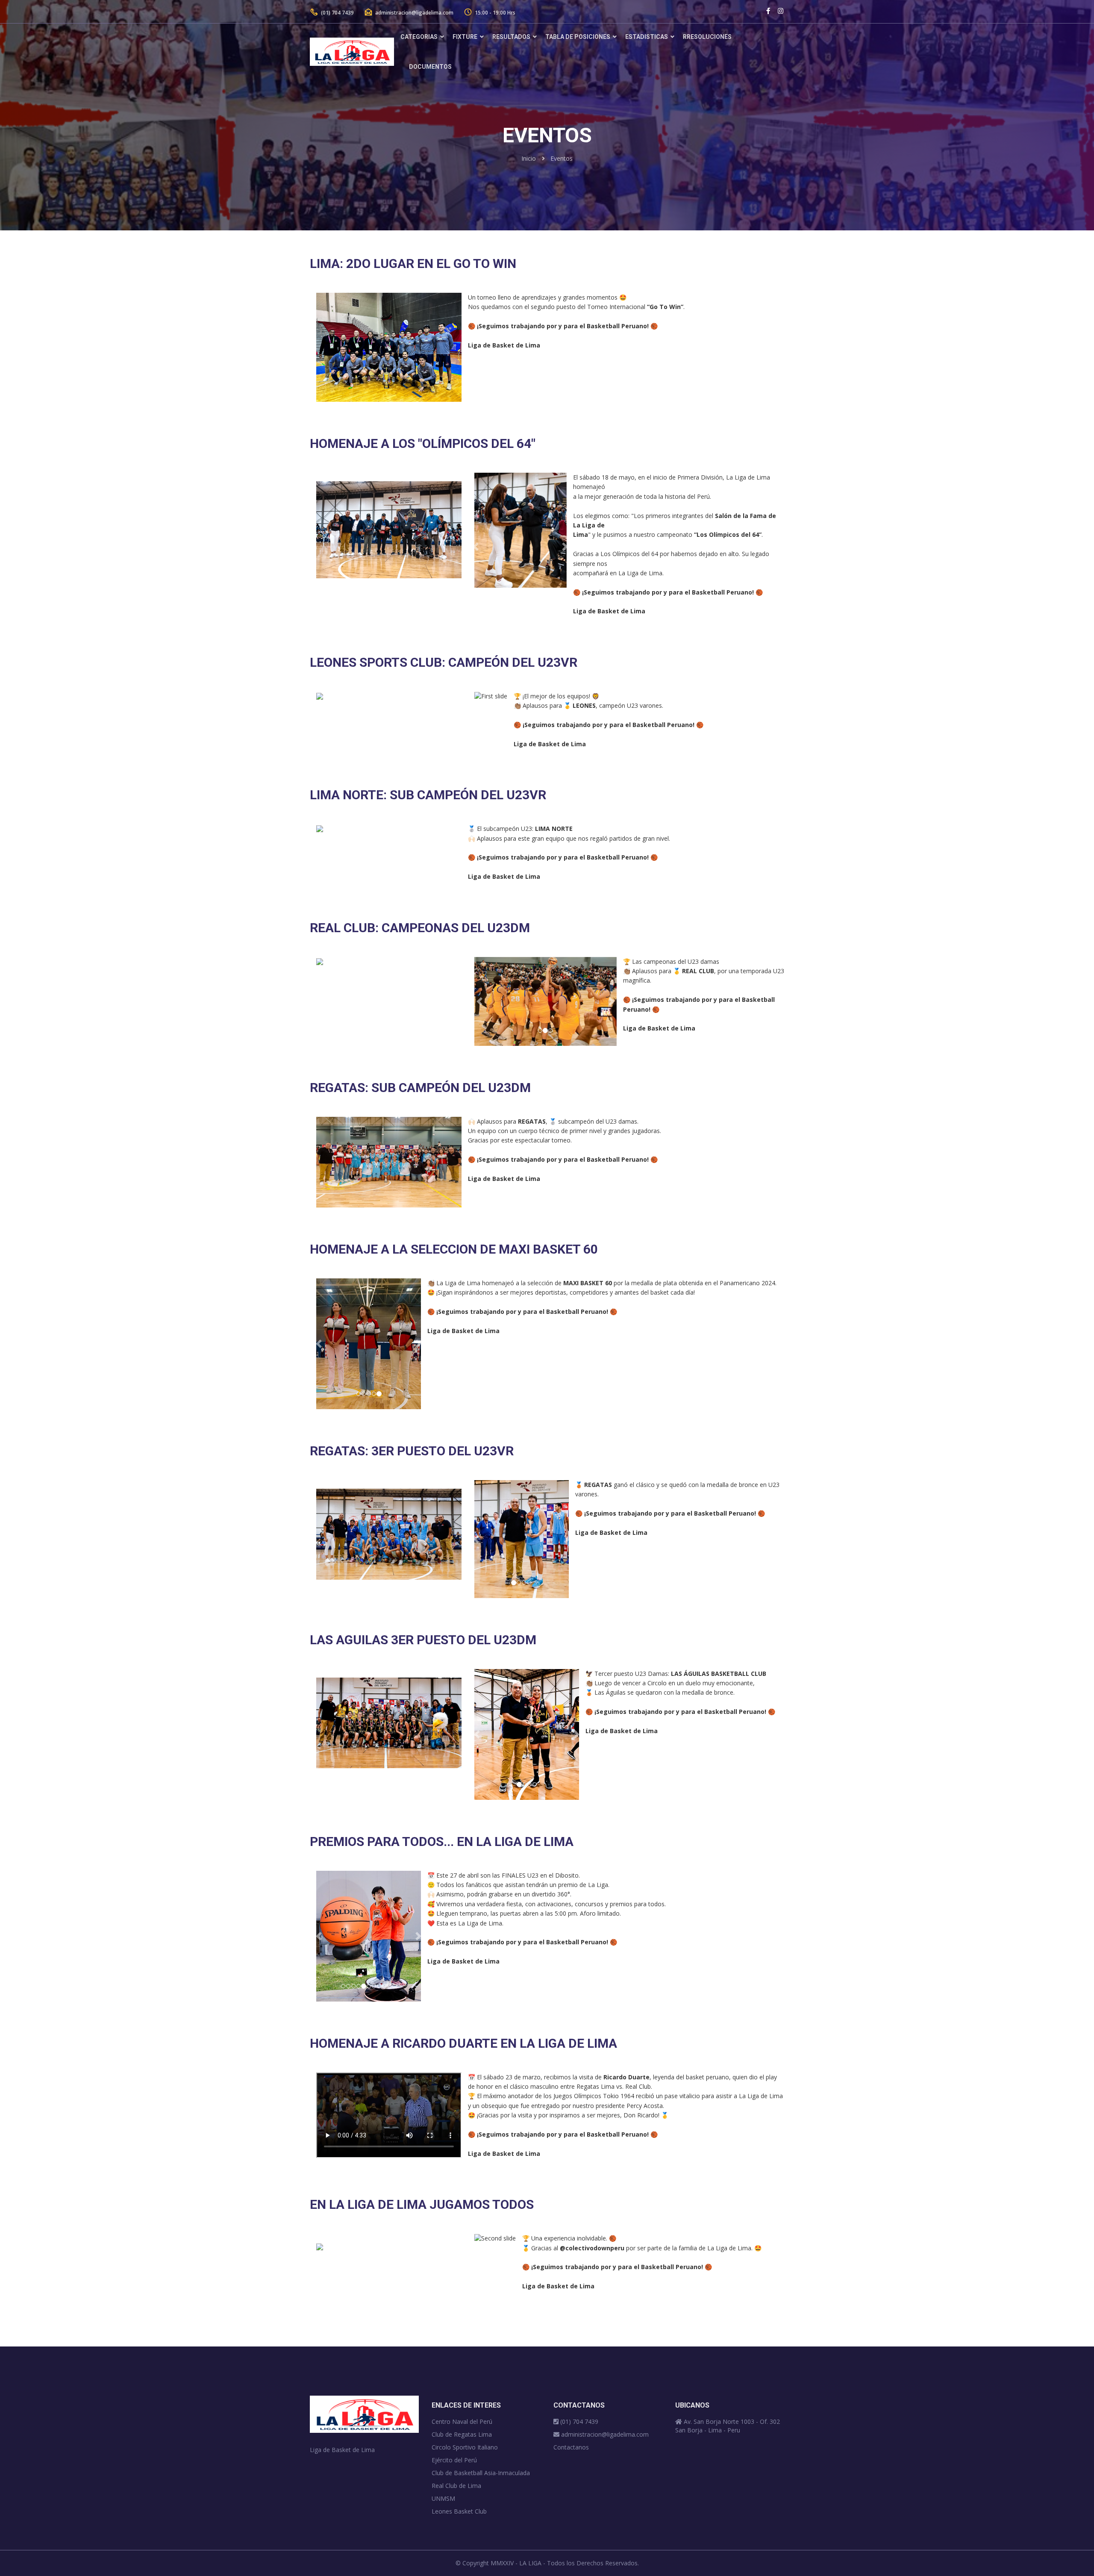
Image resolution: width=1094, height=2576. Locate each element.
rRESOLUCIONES (707, 37)
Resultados (511, 37)
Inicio (529, 158)
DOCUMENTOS (430, 67)
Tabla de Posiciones (578, 37)
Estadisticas (647, 37)
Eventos (562, 158)
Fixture (465, 37)
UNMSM (443, 2498)
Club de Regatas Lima (462, 2434)
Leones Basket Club (459, 2511)
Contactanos (571, 2447)
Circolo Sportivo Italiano (465, 2447)
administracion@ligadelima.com (414, 13)
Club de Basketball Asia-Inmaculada (481, 2473)
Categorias (419, 37)
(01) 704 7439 (337, 13)
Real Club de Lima (456, 2486)
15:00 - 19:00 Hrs (494, 13)
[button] (476, 547)
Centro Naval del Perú (462, 2421)
